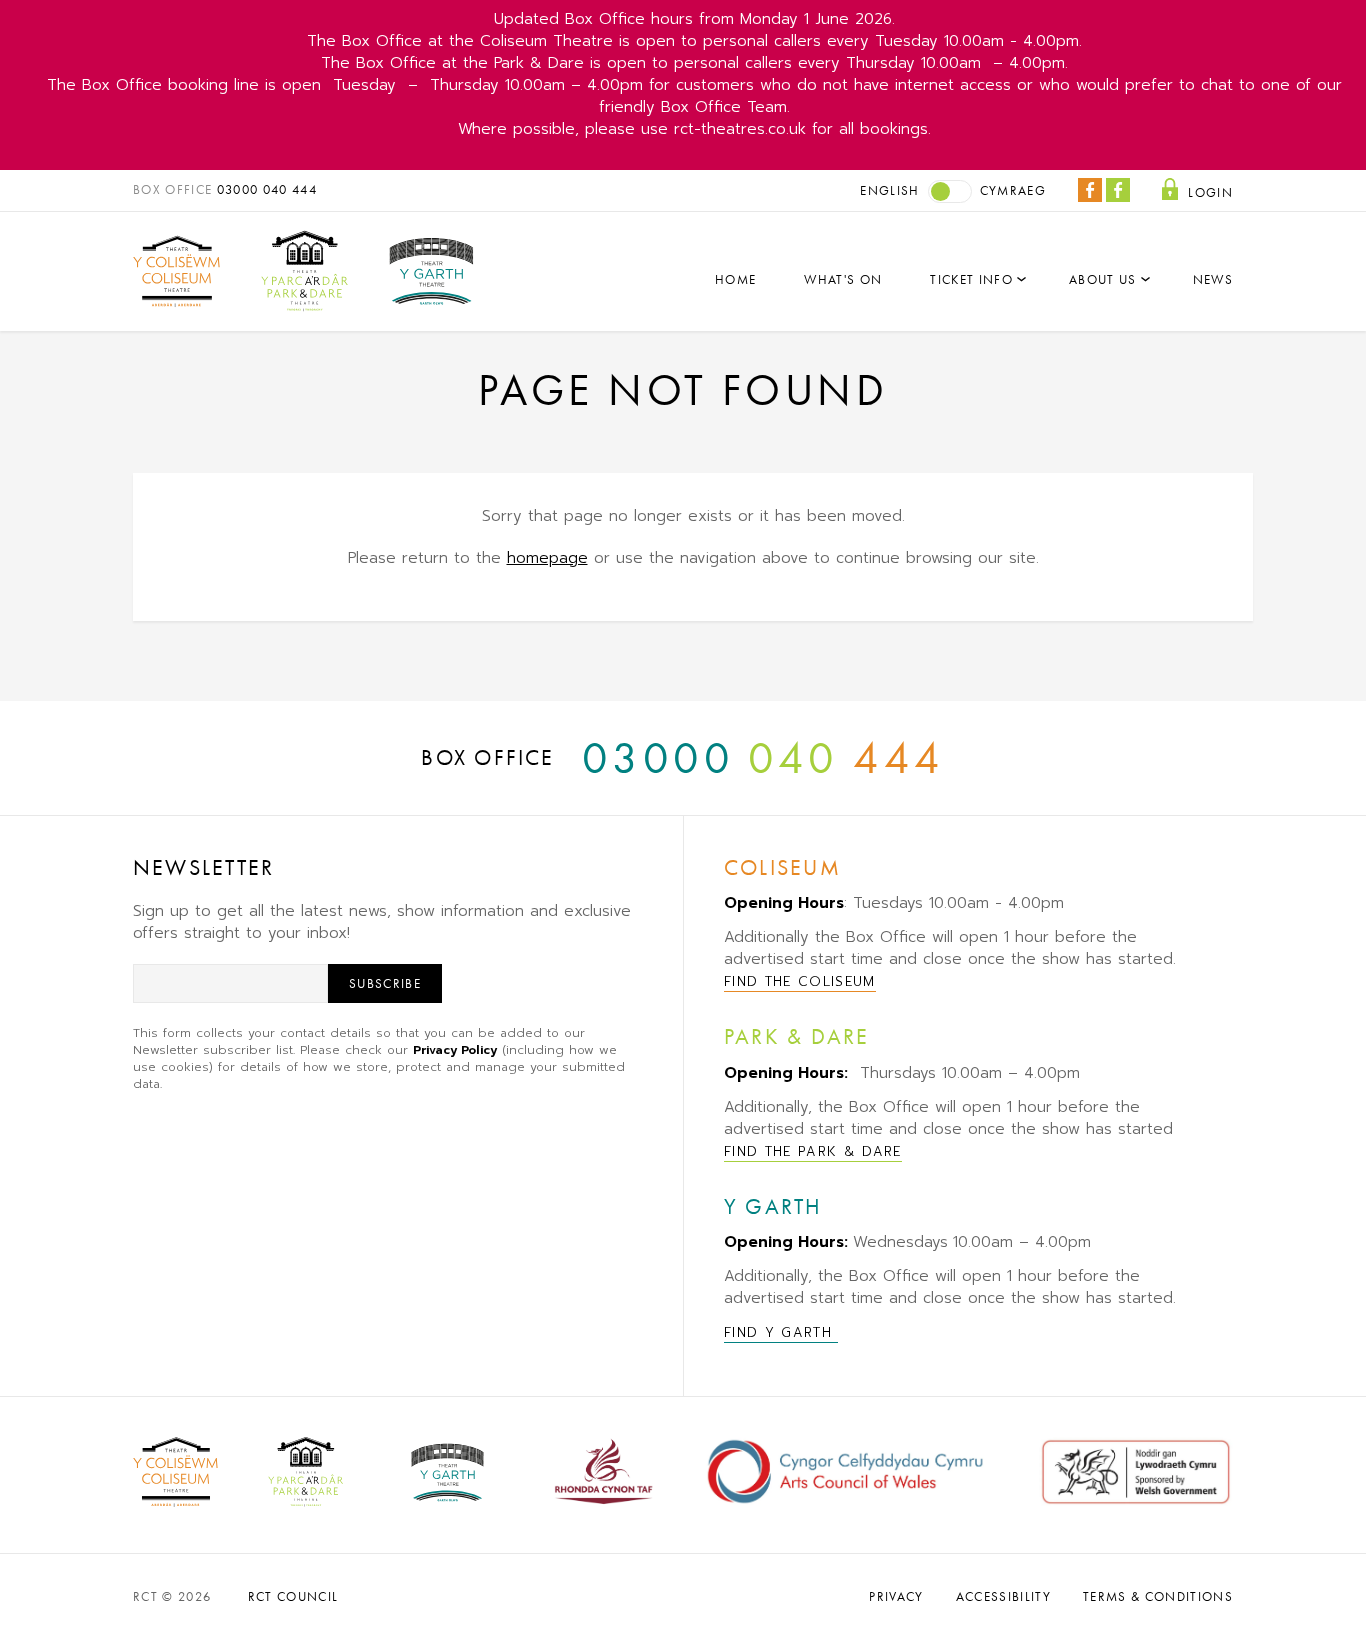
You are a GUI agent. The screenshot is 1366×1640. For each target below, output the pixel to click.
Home (735, 279)
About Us (1103, 279)
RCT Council (293, 1596)
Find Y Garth (781, 1332)
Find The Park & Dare (813, 1151)
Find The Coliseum (800, 981)
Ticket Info (971, 279)
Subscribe (385, 983)
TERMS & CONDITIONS (1158, 1596)
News (1213, 279)
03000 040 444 (267, 189)
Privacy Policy (455, 1050)
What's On (843, 279)
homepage (547, 558)
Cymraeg (1013, 190)
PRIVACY (896, 1596)
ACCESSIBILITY (1003, 1596)
